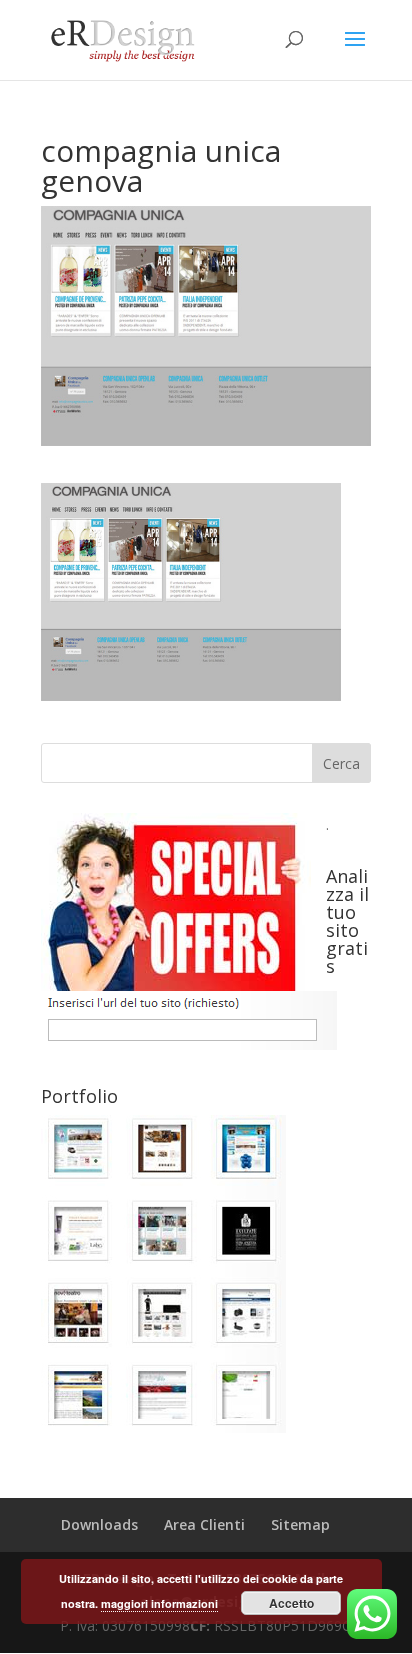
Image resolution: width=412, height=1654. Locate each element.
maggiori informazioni (159, 1603)
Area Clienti (204, 1524)
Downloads (99, 1524)
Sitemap (300, 1524)
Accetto (291, 1603)
